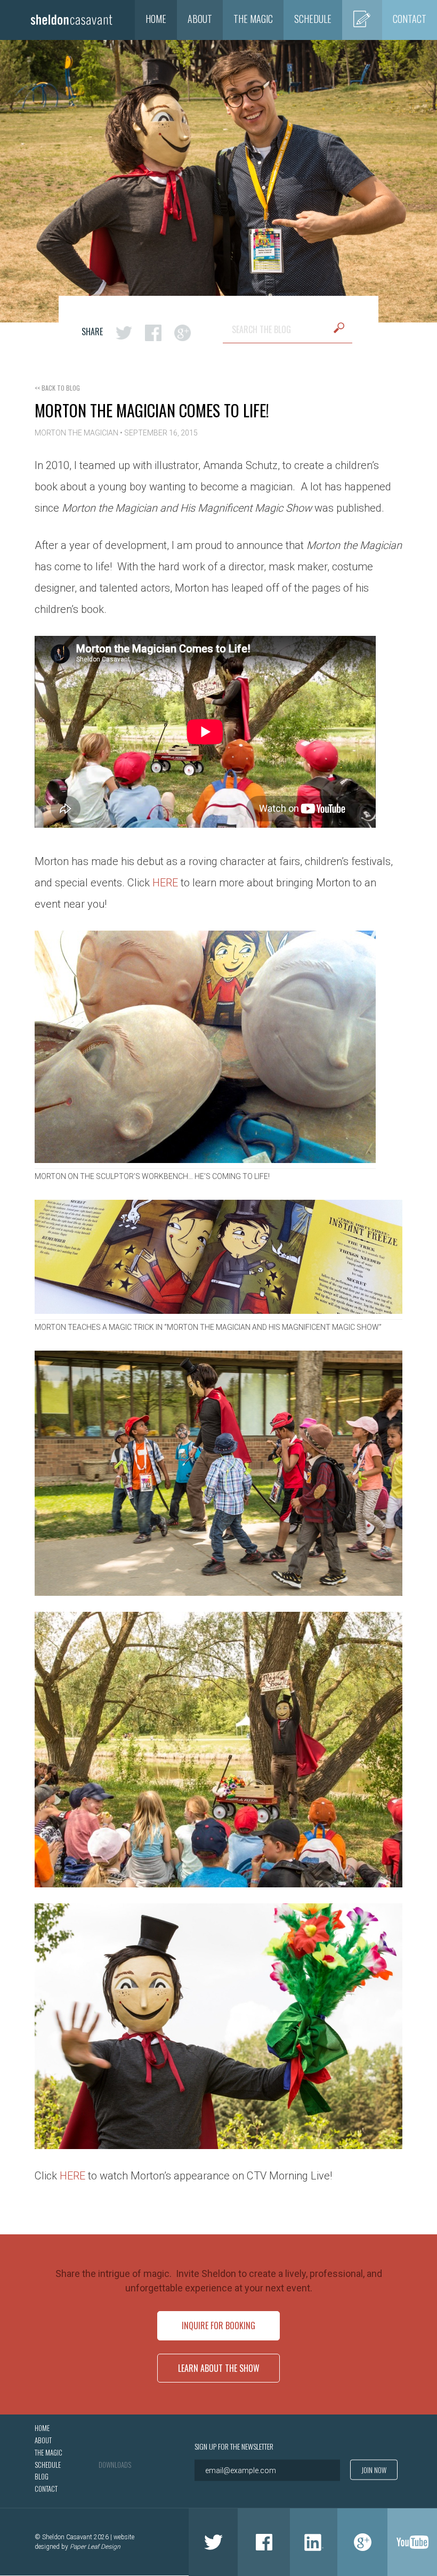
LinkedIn (314, 2542)
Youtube (412, 2542)
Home (156, 19)
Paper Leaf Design (95, 2546)
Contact (410, 19)
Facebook (264, 2542)
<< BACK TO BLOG (57, 388)
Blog (362, 19)
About (200, 19)
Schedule (313, 19)
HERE (165, 883)
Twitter (213, 2542)
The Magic (253, 19)
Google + (362, 2542)
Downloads (115, 2465)
